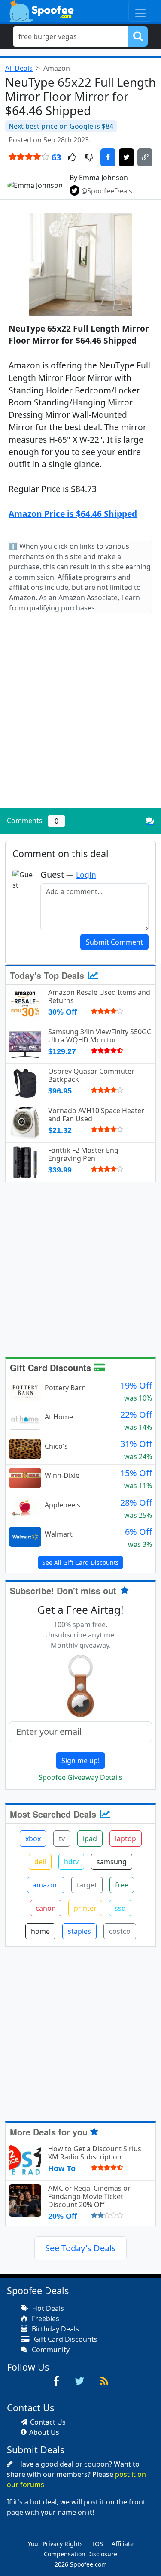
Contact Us (48, 2422)
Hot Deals (47, 2308)
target (87, 1885)
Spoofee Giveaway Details (80, 1777)
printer (85, 1908)
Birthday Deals (55, 2329)
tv (62, 1839)
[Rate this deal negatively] (89, 158)
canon (46, 1908)
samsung (112, 1862)
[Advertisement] (80, 718)
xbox (33, 1839)
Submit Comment (114, 942)
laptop (126, 1839)
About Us (44, 2432)
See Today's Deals (80, 2248)
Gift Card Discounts (52, 1367)
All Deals (19, 68)
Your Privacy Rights (55, 2544)
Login (86, 875)
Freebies (45, 2319)
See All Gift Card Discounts (80, 1563)
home (40, 1931)
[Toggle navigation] (140, 11)
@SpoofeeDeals (107, 191)
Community (50, 2350)
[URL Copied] (145, 157)
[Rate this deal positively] (72, 158)
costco (120, 1931)
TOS (97, 2544)
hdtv (71, 1862)
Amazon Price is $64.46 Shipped (73, 514)
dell (40, 1862)
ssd (120, 1908)
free (122, 1885)
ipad (90, 1839)
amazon (46, 1885)
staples (79, 1931)
